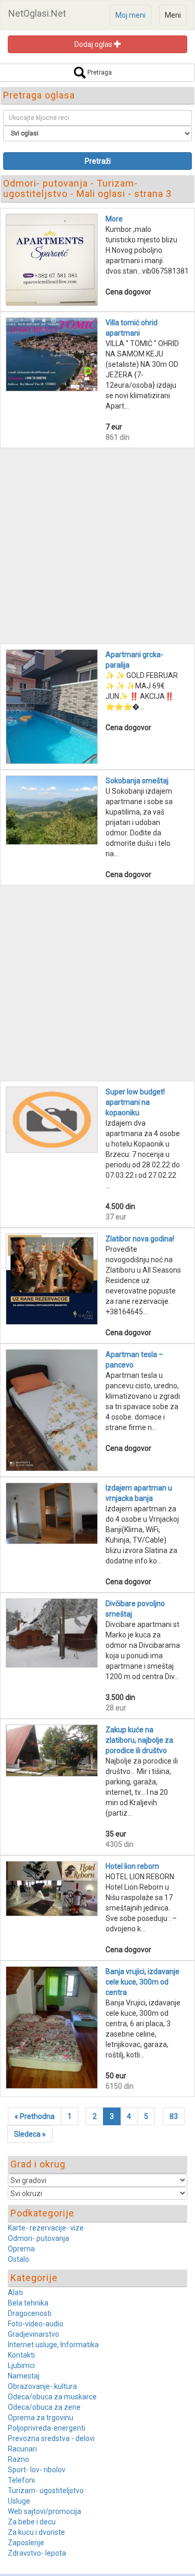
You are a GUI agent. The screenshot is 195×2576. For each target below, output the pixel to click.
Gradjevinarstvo (34, 2334)
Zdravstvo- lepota (37, 2553)
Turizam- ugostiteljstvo (46, 2491)
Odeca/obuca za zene (44, 2407)
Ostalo (18, 2259)
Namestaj (24, 2376)
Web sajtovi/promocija (44, 2511)
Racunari (22, 2449)
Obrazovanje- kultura (42, 2386)
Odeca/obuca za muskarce (52, 2397)
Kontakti (21, 2355)
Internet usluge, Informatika (53, 2345)
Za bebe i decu (32, 2522)
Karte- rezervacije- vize (46, 2228)
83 (174, 2116)
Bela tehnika (28, 2303)
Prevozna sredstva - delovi (51, 2438)
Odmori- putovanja (38, 2238)
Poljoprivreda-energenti (47, 2428)
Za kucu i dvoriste (36, 2532)
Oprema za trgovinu (41, 2418)
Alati (15, 2292)
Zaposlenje (26, 2543)
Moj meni (131, 15)
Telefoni (21, 2480)
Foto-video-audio (36, 2324)
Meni (173, 15)
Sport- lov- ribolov (37, 2470)
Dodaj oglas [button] (94, 44)
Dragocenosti (30, 2313)
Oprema (21, 2249)
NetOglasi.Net (37, 13)
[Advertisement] (97, 546)
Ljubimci (21, 2365)
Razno (18, 2459)
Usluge (19, 2501)
